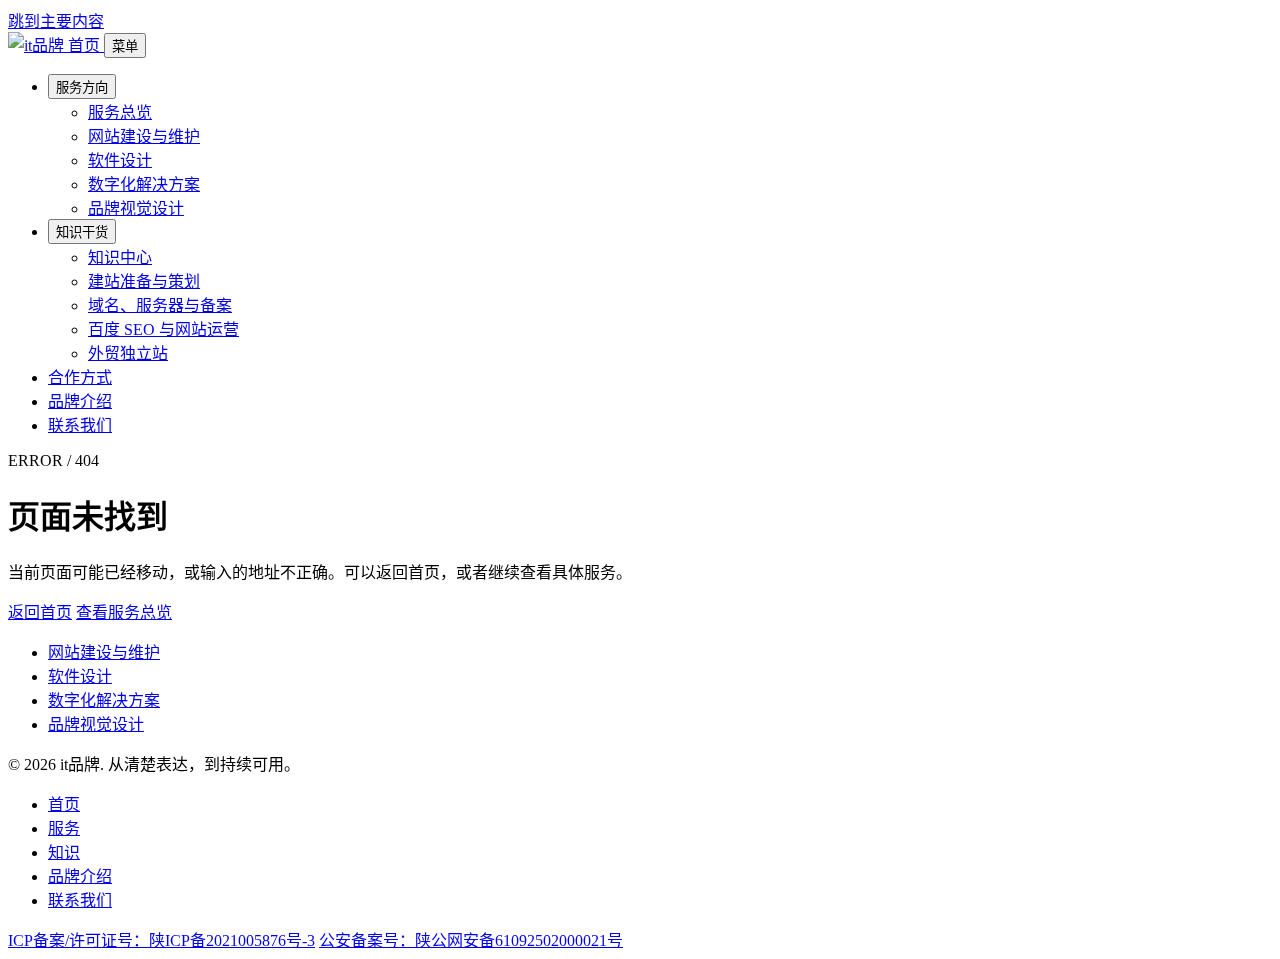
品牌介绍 (80, 401)
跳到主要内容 (56, 21)
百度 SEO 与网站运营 (163, 329)
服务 (64, 828)
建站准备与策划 (144, 281)
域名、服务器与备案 (160, 305)
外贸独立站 (128, 353)
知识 (64, 852)
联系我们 (80, 425)
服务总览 (120, 112)
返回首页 (40, 612)
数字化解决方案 (144, 184)
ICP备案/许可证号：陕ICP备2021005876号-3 (161, 940)
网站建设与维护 (144, 136)
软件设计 (120, 160)
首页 (64, 804)
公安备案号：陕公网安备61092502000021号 (471, 940)
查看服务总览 (124, 612)
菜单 (125, 46)
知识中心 (120, 257)
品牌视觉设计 (136, 208)
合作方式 (80, 377)
